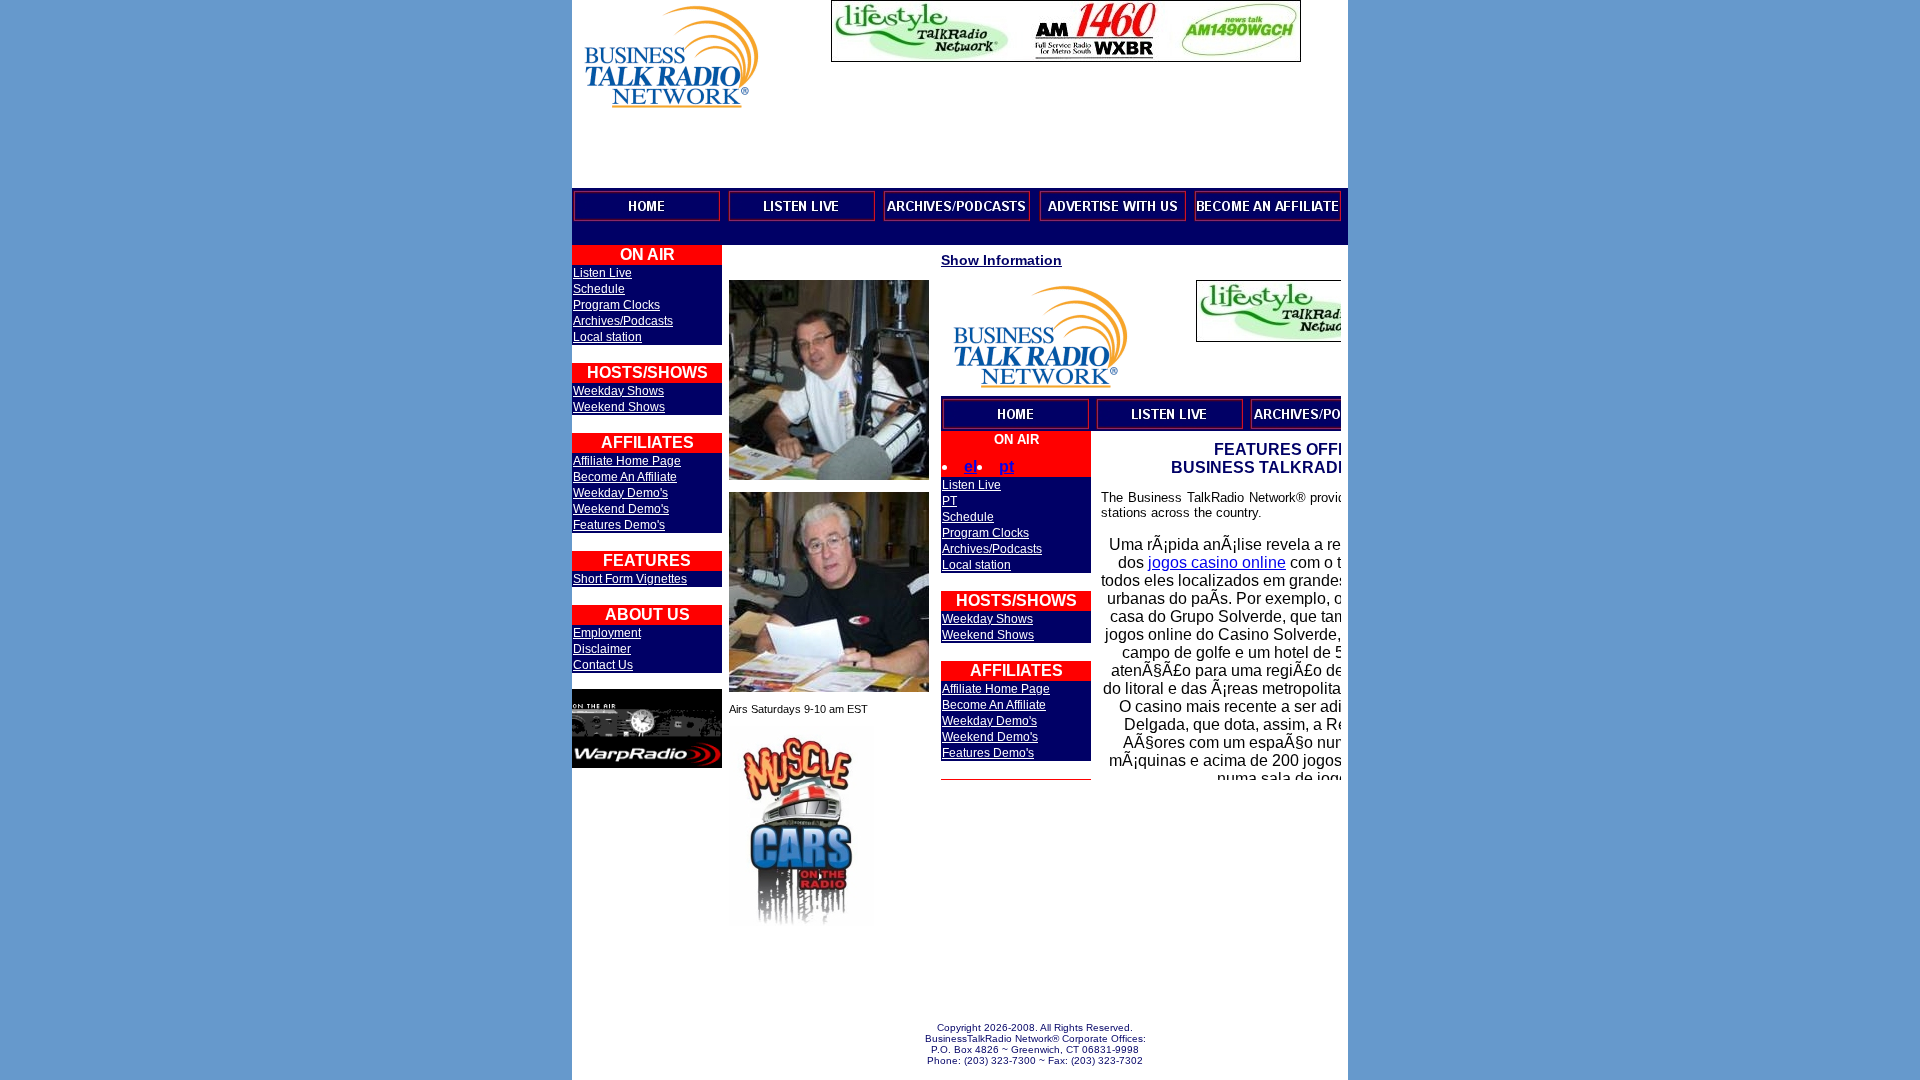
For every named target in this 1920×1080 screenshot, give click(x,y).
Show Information (1001, 260)
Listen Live (602, 273)
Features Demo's (619, 525)
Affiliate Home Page (627, 461)
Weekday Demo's (620, 493)
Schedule (599, 289)
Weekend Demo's (621, 509)
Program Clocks (616, 305)
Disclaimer (602, 649)
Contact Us (603, 665)
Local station (607, 337)
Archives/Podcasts (623, 321)
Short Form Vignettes (630, 579)
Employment (607, 633)
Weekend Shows (619, 407)
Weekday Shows (618, 391)
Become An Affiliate (625, 477)
